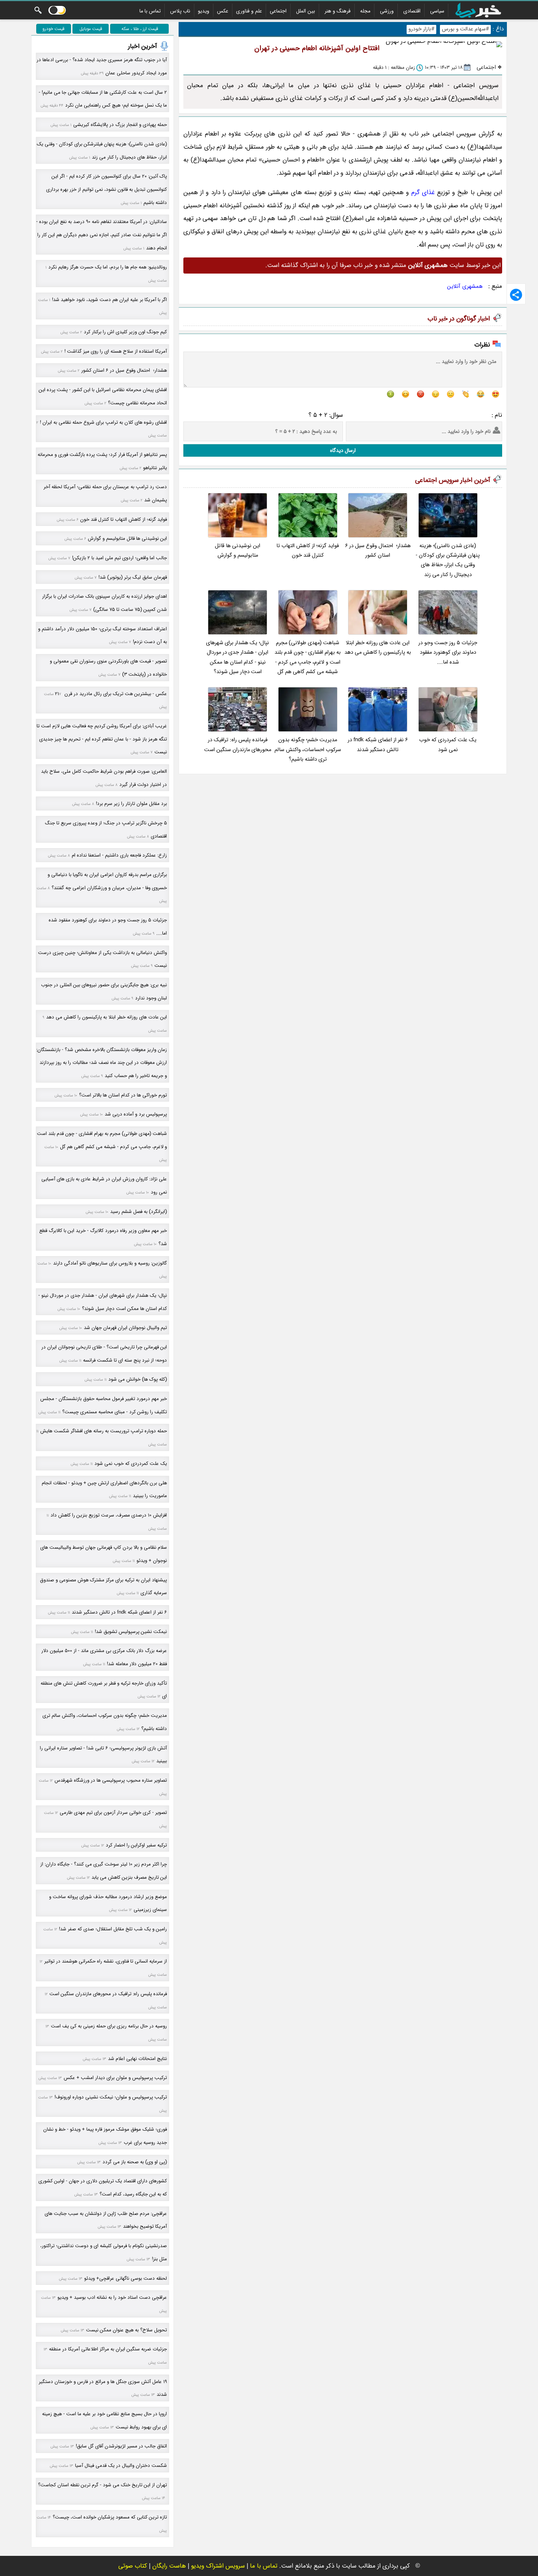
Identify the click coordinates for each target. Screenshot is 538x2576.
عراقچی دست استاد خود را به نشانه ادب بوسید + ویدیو (112, 2297)
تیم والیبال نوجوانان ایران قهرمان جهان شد (125, 1328)
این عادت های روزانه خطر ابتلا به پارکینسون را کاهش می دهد (378, 648)
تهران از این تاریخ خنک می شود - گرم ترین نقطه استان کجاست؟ (102, 2485)
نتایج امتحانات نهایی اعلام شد (137, 2059)
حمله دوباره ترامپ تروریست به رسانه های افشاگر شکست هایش (104, 1431)
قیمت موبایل (91, 29)
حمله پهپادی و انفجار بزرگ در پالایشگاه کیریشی (120, 125)
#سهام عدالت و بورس (465, 29)
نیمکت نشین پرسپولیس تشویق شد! (131, 1632)
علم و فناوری (249, 11)
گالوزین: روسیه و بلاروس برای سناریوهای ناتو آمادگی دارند (110, 1263)
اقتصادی (412, 11)
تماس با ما (150, 11)
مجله (365, 11)
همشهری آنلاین (465, 286)
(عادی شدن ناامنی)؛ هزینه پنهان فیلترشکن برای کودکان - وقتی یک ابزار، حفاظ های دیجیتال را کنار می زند (448, 560)
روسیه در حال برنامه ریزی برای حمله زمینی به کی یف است (109, 2026)
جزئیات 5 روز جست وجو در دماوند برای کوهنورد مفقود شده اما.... (448, 653)
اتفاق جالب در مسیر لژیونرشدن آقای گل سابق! (121, 2446)
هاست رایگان (169, 2566)
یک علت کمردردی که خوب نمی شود (448, 745)
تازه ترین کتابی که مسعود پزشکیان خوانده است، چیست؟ (110, 2517)
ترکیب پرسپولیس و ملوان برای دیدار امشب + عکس (115, 2078)
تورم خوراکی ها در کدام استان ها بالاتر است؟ (123, 1095)
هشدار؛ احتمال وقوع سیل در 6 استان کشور (378, 551)
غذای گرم (423, 192)
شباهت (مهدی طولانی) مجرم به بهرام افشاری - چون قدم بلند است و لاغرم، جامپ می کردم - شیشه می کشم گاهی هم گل (308, 657)
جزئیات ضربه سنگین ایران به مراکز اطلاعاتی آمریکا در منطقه (108, 2349)
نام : (497, 415)
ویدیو (204, 11)
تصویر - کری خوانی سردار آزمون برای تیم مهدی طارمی (113, 1813)
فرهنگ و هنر (338, 11)
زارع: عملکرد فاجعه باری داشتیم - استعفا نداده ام (119, 855)
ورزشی (387, 11)
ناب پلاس (180, 11)
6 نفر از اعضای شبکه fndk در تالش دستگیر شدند (378, 745)
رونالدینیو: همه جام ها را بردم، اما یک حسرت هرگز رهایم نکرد (108, 267)
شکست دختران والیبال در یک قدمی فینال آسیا (121, 2466)
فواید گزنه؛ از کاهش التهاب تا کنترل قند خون (308, 551)
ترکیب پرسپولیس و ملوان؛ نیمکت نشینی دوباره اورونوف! (111, 2097)
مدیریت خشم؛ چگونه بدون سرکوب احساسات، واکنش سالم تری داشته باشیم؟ (308, 750)
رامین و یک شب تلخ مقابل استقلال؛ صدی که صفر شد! (113, 1929)
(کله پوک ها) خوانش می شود (138, 1379)
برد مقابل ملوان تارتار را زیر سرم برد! (131, 804)
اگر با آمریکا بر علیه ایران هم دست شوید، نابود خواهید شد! (109, 300)
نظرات (482, 345)
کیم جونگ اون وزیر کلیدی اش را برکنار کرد (125, 332)
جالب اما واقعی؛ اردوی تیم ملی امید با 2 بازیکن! (119, 558)
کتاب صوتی (133, 2566)
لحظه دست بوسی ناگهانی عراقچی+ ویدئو (126, 2278)
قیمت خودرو (53, 29)
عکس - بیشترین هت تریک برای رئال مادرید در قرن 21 (111, 694)
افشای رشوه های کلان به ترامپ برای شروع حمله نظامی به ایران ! (103, 422)
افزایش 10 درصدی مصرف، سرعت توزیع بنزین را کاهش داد (109, 1515)
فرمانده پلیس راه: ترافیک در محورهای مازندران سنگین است (238, 745)
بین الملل (306, 11)
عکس (223, 11)
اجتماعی (278, 11)
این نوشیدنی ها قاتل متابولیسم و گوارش (238, 551)
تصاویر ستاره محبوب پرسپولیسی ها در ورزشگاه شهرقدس (111, 1780)
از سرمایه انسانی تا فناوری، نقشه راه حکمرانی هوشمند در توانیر (106, 1961)
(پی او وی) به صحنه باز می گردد (135, 2162)
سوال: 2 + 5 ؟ (326, 415)
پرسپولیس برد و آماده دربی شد (136, 1114)
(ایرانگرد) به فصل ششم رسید (139, 1212)
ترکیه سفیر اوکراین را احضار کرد (136, 1845)
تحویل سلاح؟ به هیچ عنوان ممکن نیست (126, 2330)
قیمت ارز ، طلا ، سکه (140, 29)
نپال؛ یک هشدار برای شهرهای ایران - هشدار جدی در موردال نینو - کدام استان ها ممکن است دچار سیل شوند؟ (238, 657)
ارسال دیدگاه (343, 450)
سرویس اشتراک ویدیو (218, 2566)
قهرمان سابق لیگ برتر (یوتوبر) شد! (133, 577)
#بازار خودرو (421, 29)
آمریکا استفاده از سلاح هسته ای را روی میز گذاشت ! (116, 351)
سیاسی (437, 11)
